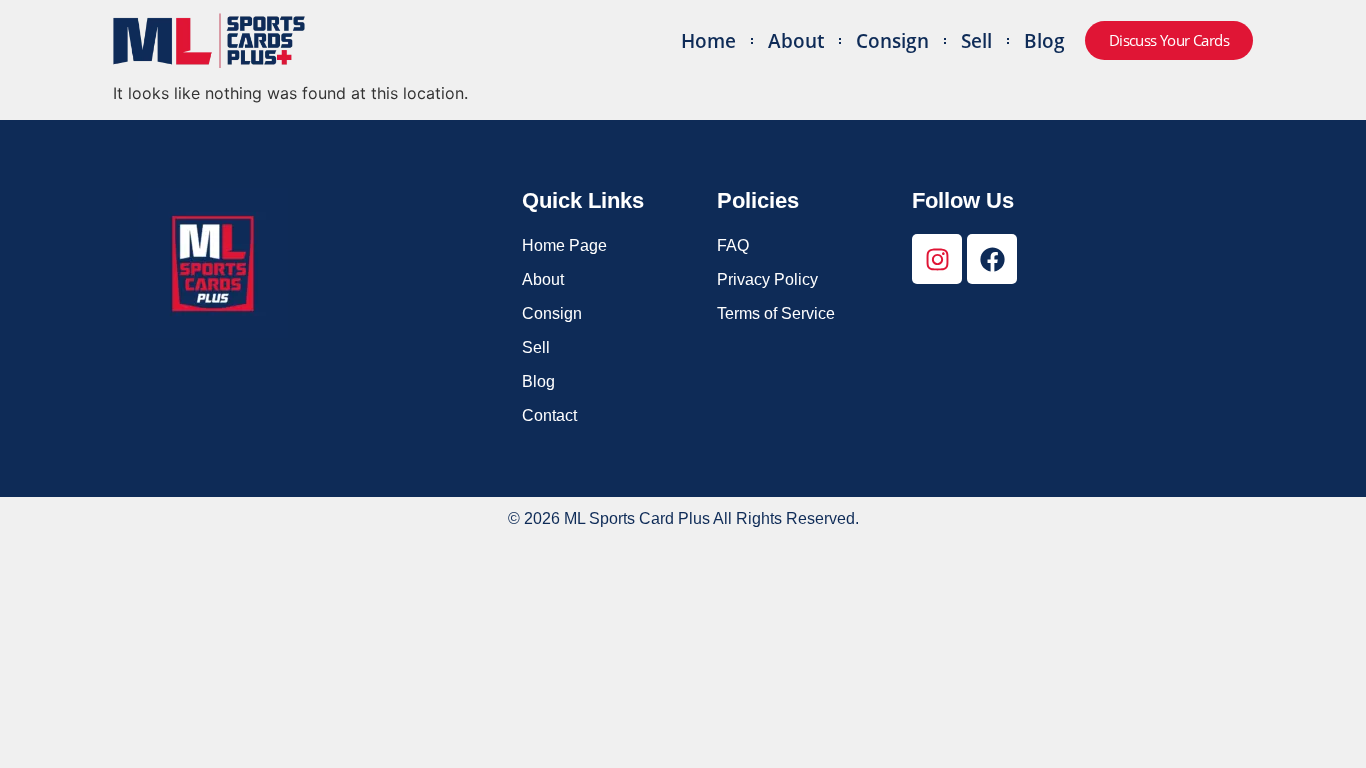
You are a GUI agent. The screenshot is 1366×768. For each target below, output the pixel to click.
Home (708, 40)
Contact (549, 415)
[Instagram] (937, 259)
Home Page (564, 245)
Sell (976, 40)
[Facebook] (992, 259)
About (796, 40)
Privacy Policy (767, 279)
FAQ (733, 245)
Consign (892, 40)
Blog (1044, 40)
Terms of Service (776, 313)
